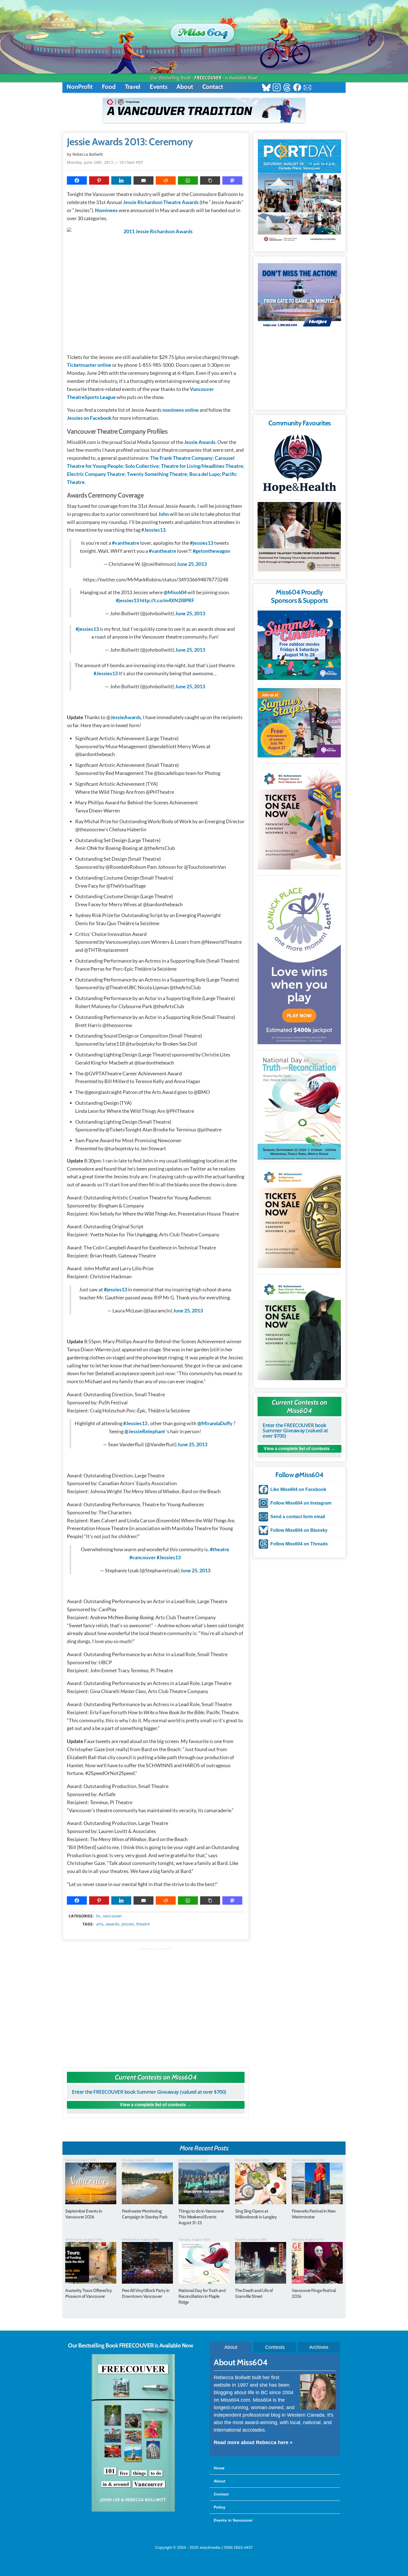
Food (109, 87)
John (163, 514)
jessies (128, 1924)
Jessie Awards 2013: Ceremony (130, 142)
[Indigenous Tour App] (299, 537)
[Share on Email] (143, 180)
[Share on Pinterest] (99, 180)
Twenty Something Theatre (157, 474)
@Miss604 (175, 592)
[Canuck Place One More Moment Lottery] (299, 961)
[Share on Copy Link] (210, 180)
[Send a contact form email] (307, 88)
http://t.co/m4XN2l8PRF (167, 600)
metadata (157, 1911)
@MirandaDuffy (215, 1423)
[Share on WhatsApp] (188, 180)
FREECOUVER (208, 78)
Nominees (106, 210)
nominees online (181, 410)
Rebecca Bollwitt (88, 154)
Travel (133, 87)
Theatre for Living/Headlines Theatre (202, 466)
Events (158, 87)
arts (100, 1924)
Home (219, 2468)
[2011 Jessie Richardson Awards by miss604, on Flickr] (156, 288)
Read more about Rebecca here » (253, 2442)
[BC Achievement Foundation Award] (299, 818)
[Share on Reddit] (166, 180)
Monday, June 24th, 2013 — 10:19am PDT (105, 162)
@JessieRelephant (145, 1431)
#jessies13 (202, 543)
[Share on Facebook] (77, 180)
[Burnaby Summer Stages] (299, 723)
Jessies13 (155, 530)
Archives (319, 2347)
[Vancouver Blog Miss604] (204, 30)
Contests (275, 2347)
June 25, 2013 (192, 564)
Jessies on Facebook (89, 418)
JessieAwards (126, 717)
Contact (213, 87)
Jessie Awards (200, 442)
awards (113, 1924)
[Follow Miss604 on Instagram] (277, 88)
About (185, 87)
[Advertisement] (156, 2005)
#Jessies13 (106, 673)
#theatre (220, 1549)
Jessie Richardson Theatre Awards (161, 202)
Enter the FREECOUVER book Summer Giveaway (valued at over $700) (149, 2092)
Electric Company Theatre (96, 474)
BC (99, 1916)
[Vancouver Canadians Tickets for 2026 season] (204, 110)
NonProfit (80, 87)
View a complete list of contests (153, 2105)
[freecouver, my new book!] (133, 2510)
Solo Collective (142, 466)
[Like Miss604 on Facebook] (297, 88)
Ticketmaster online (89, 365)
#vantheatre (126, 543)
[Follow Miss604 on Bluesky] (266, 88)
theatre (143, 1924)
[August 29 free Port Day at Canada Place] (299, 191)
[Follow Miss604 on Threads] (287, 88)
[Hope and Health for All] (299, 465)
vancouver (113, 1916)
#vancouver (143, 1557)
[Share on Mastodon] (232, 180)
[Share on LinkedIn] (121, 180)
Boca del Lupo (205, 474)
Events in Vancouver (233, 2520)
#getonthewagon (211, 551)
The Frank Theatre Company (181, 458)
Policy (220, 2507)
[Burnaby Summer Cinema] (299, 645)
